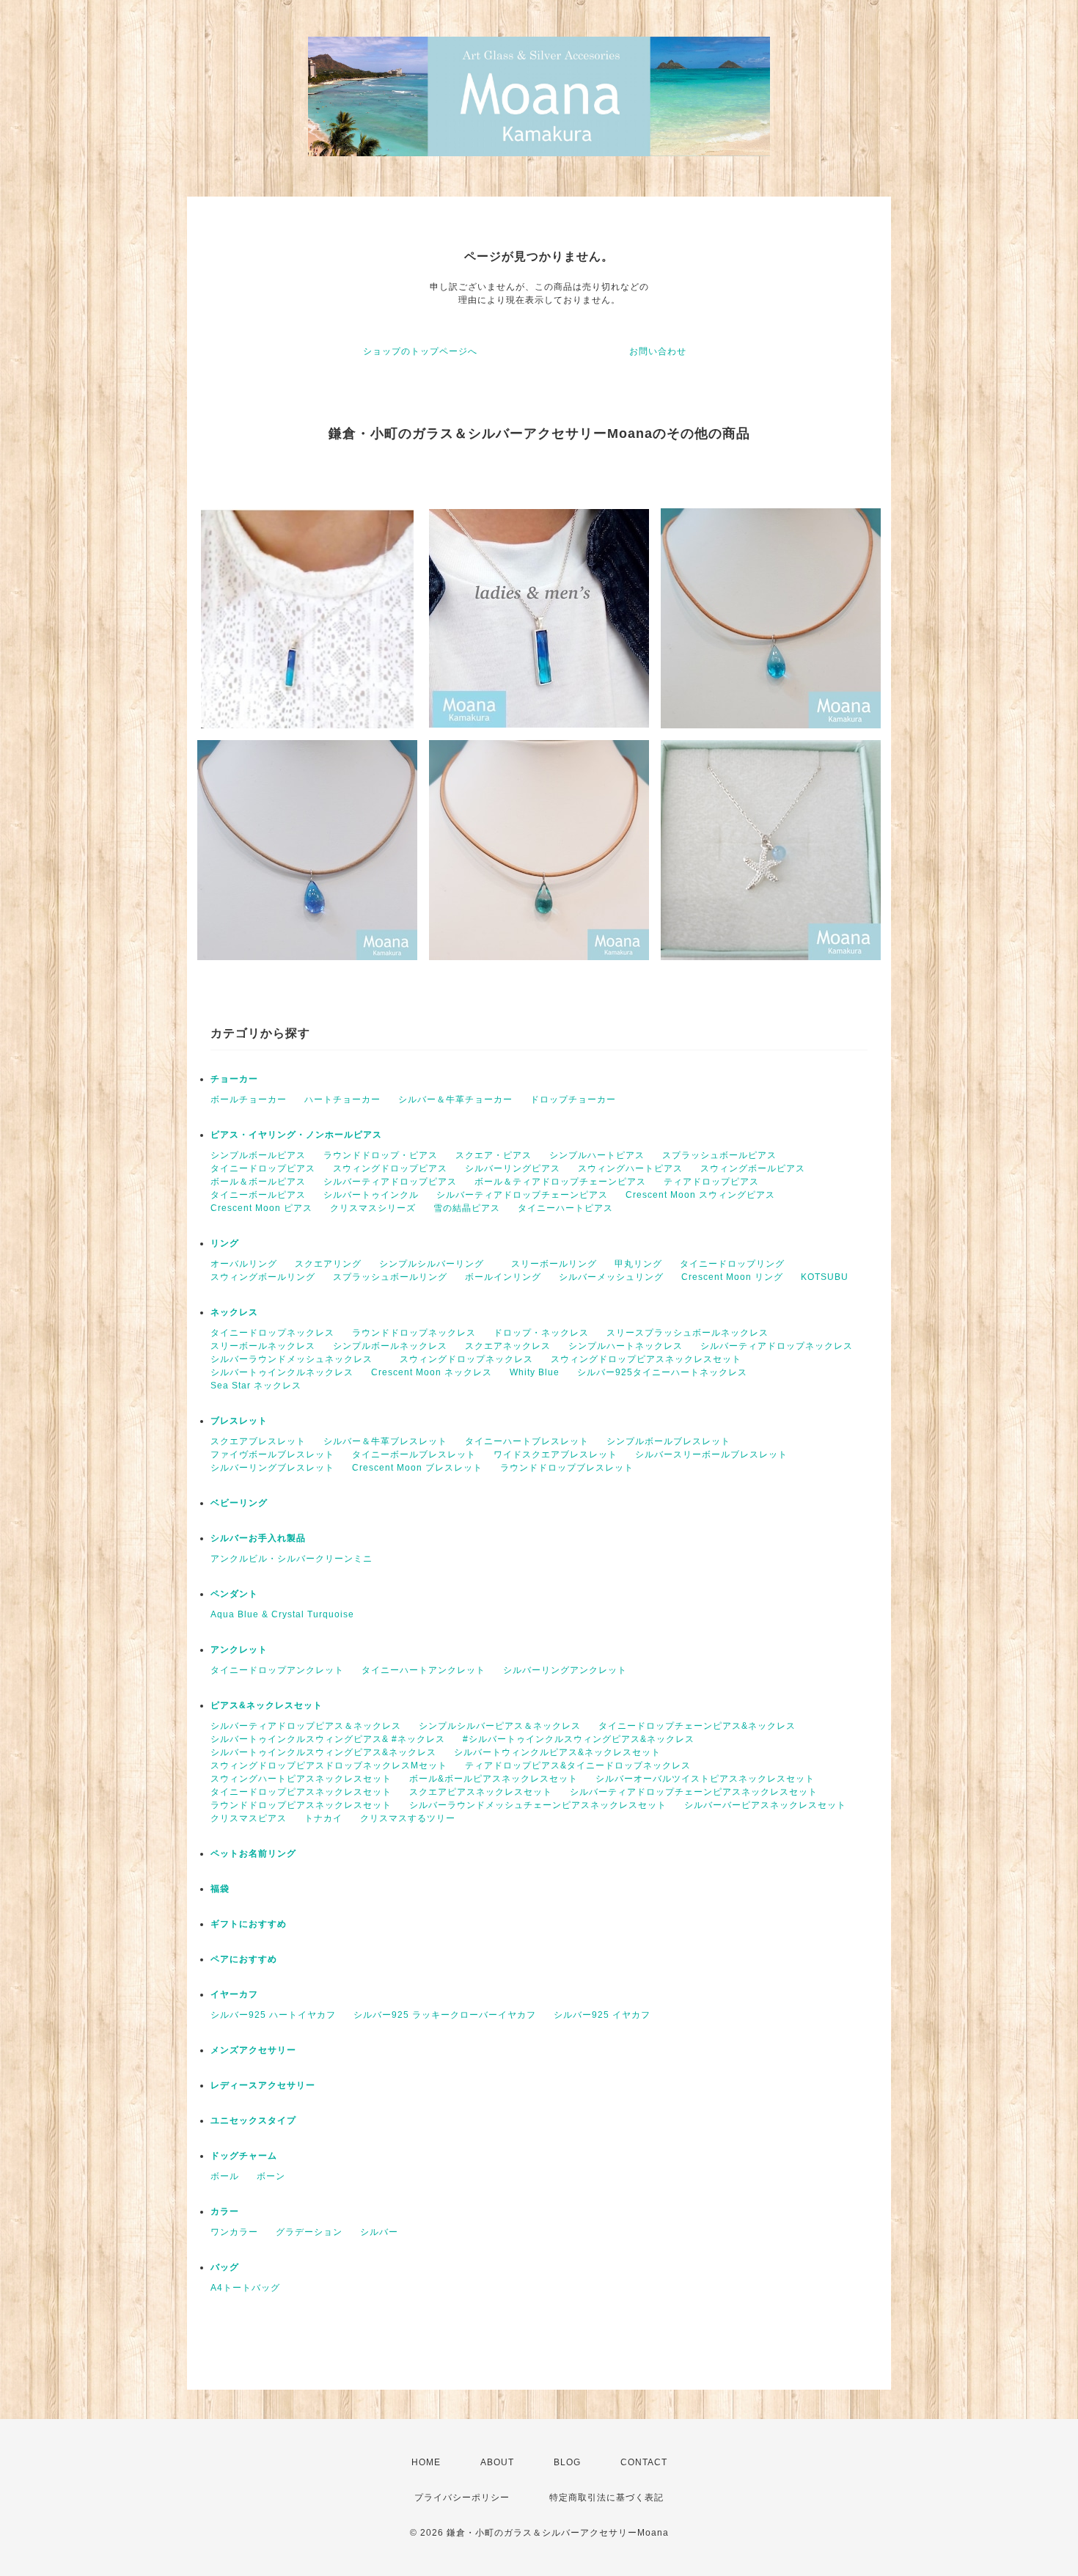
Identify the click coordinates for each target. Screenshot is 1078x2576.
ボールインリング (503, 1277)
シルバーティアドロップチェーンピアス (522, 1195)
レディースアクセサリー (263, 2085)
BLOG (567, 2462)
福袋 (220, 1889)
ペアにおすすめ (244, 1959)
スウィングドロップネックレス (466, 1359)
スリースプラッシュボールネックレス (687, 1333)
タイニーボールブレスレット (414, 1455)
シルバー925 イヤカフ (602, 2015)
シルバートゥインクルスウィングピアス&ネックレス (323, 1752)
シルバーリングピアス (513, 1168)
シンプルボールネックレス (390, 1346)
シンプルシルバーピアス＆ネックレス (500, 1726)
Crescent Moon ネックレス (432, 1372)
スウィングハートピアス (630, 1168)
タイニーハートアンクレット (423, 1670)
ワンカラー (234, 2232)
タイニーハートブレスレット (527, 1441)
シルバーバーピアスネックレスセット (765, 1805)
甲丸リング (638, 1264)
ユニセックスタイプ (253, 2121)
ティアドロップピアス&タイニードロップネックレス (578, 1765)
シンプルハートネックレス (626, 1346)
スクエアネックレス (508, 1346)
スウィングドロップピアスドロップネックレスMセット (329, 1765)
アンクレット (239, 1650)
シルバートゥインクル (371, 1195)
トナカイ (323, 1818)
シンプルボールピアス (258, 1155)
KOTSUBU (825, 1277)
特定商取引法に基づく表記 (606, 2498)
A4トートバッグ (245, 2288)
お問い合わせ (658, 351)
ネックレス (234, 1312)
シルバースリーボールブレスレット (711, 1455)
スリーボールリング (554, 1264)
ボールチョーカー (249, 1099)
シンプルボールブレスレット (673, 1441)
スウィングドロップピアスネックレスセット (646, 1359)
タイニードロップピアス (263, 1168)
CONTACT (644, 2462)
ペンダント (234, 1594)
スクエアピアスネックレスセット (481, 1792)
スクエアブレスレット (258, 1441)
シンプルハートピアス (597, 1155)
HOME (426, 2462)
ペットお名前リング (253, 1854)
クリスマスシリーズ (373, 1208)
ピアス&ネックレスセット (267, 1705)
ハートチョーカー (342, 1099)
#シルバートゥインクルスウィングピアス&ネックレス (579, 1739)
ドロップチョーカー (573, 1099)
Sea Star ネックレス (256, 1386)
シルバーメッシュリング (611, 1277)
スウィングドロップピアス (390, 1168)
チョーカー (234, 1079)
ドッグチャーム (244, 2156)
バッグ (225, 2267)
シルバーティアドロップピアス (390, 1182)
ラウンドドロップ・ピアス (381, 1155)
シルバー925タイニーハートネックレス (662, 1372)
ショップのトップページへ (420, 351)
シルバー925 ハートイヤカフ (273, 2015)
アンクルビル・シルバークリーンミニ (291, 1559)
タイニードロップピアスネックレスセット (301, 1792)
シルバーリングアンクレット (565, 1670)
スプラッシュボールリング (390, 1277)
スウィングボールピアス (753, 1168)
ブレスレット (239, 1421)
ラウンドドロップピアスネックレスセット (301, 1805)
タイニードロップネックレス (272, 1333)
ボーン (271, 2176)
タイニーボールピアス (258, 1195)
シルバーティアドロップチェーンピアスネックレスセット (694, 1792)
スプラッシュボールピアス (719, 1155)
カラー (225, 2211)
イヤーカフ (234, 1994)
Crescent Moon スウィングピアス (705, 1195)
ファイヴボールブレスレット (272, 1455)
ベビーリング (239, 1503)
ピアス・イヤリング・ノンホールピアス (296, 1135)
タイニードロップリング (732, 1264)
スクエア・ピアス (494, 1155)
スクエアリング (328, 1264)
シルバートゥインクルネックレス (282, 1372)
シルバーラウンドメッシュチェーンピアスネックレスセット (538, 1805)
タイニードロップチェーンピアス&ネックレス (697, 1726)
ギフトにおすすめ (249, 1924)
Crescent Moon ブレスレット (417, 1468)
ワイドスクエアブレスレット (555, 1455)
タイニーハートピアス (565, 1208)
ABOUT (497, 2462)
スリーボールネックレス (263, 1346)
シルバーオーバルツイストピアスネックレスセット (705, 1779)
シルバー (379, 2232)
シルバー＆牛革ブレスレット (385, 1441)
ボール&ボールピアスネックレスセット (494, 1779)
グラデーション (309, 2232)
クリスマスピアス (249, 1818)
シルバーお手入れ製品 (258, 1538)
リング (225, 1243)
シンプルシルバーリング (436, 1264)
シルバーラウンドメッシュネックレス (296, 1359)
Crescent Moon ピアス (261, 1208)
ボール (225, 2176)
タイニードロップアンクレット (277, 1670)
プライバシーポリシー (462, 2498)
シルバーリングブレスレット (272, 1468)
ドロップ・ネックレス (541, 1333)
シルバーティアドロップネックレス (777, 1346)
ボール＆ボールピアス (258, 1182)
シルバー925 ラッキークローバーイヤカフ (445, 2015)
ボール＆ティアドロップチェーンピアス (560, 1182)
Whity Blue (535, 1372)
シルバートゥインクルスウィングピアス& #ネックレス (328, 1739)
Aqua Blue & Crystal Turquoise (282, 1614)
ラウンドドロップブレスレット (567, 1468)
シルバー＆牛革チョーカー (455, 1099)
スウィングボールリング (263, 1277)
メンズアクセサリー (253, 2050)
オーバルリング (244, 1264)
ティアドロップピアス (711, 1182)
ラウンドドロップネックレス (414, 1333)
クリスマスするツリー (408, 1818)
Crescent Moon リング (732, 1277)
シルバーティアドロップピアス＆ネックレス (306, 1726)
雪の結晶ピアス (467, 1208)
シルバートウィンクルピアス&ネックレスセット (557, 1752)
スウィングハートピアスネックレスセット (301, 1779)
